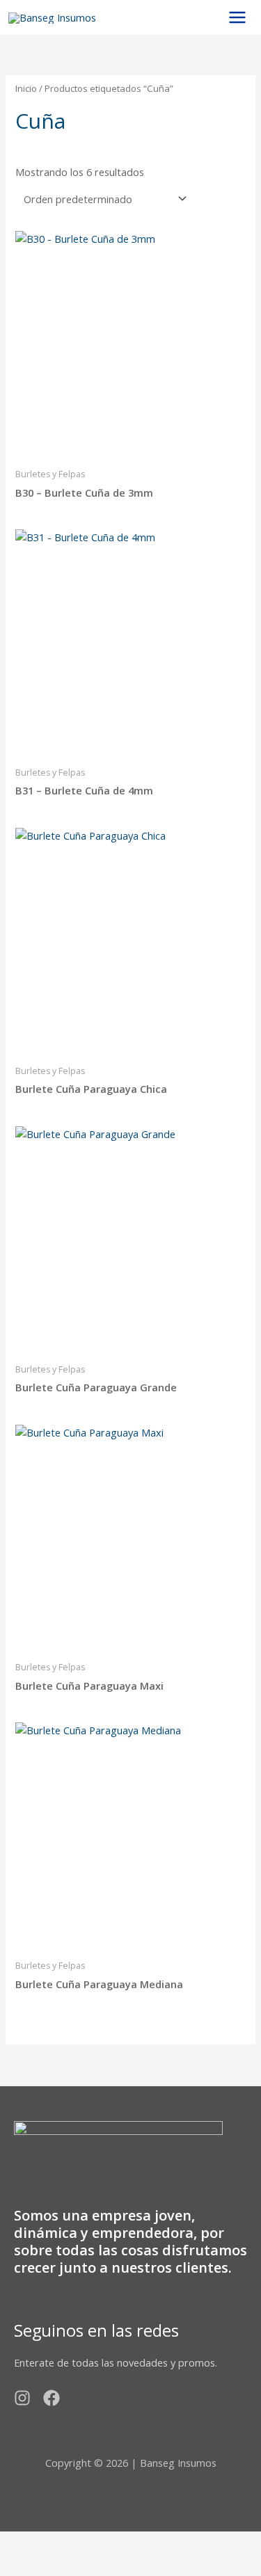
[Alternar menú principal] (237, 17)
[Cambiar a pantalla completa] (76, 2543)
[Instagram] (22, 2398)
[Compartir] (127, 2543)
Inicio (26, 88)
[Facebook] (52, 2398)
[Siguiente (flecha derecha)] (76, 2566)
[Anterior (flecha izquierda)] (24, 2566)
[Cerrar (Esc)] (179, 2543)
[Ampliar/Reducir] (24, 2543)
